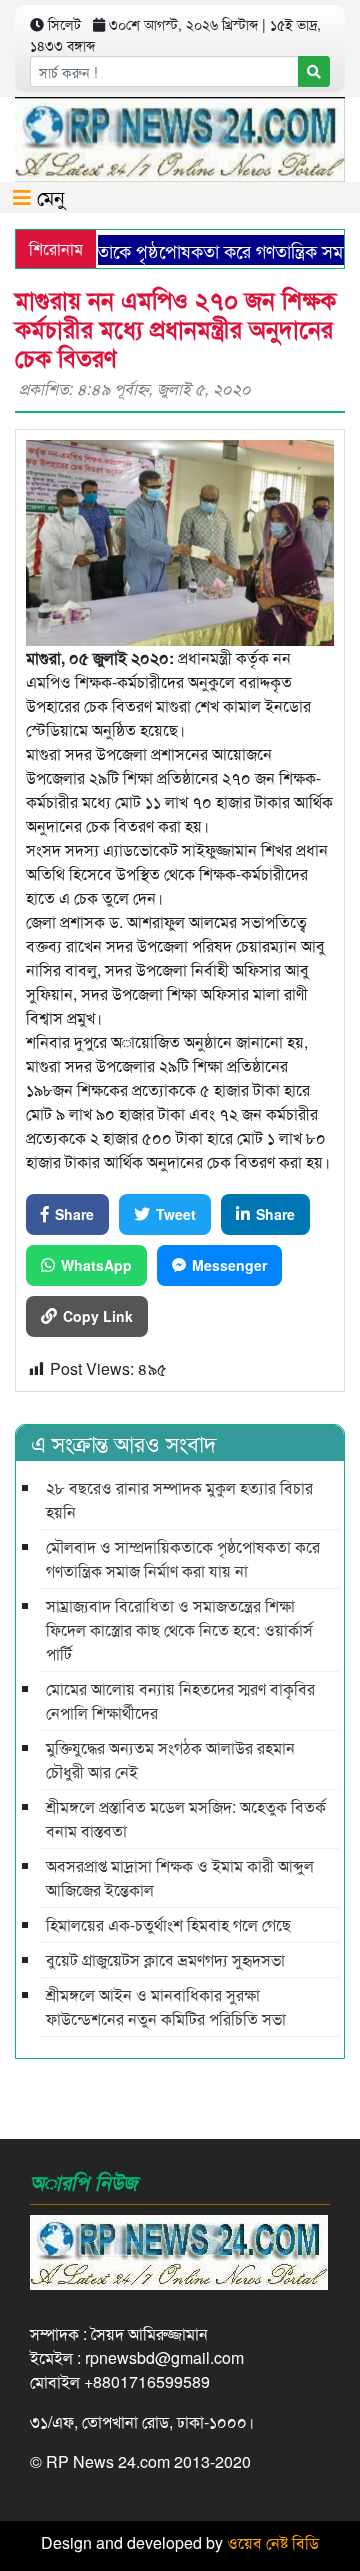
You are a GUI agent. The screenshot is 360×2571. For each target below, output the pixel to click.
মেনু (48, 196)
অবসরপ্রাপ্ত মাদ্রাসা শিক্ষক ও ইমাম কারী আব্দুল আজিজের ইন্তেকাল (180, 1877)
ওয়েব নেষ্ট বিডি (273, 2542)
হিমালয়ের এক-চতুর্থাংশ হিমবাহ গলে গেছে (168, 1924)
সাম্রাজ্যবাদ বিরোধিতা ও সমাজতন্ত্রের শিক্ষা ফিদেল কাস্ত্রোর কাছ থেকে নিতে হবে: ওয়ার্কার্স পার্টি (179, 1629)
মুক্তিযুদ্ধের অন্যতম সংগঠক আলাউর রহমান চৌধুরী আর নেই (170, 1759)
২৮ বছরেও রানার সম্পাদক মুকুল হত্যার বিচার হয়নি (179, 1499)
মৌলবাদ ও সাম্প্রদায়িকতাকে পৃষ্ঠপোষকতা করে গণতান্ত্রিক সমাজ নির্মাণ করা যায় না (183, 1558)
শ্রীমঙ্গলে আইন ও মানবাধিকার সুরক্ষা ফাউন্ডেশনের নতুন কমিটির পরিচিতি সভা (166, 2006)
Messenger (229, 1265)
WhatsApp (96, 1265)
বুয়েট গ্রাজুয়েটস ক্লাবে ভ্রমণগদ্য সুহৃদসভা (165, 1959)
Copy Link (98, 1316)
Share (74, 1214)
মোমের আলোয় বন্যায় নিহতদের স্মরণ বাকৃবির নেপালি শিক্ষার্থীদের (180, 1700)
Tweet (176, 1214)
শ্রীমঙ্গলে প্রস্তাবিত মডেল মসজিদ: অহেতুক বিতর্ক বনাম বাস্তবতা (186, 1818)
